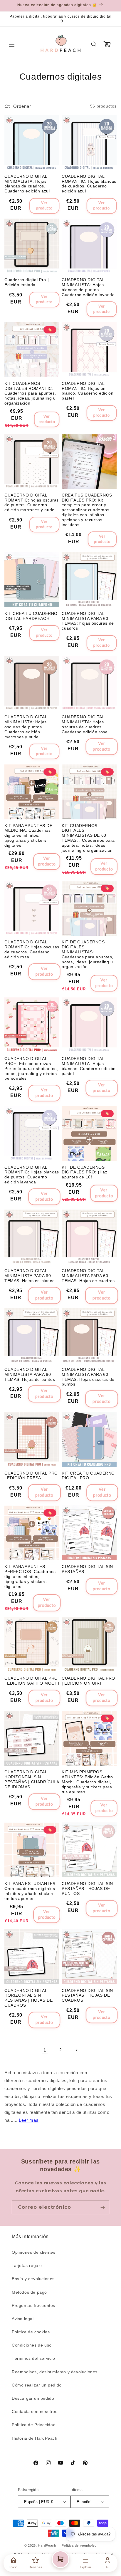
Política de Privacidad (34, 2425)
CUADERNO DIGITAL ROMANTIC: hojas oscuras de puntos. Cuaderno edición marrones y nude (32, 502)
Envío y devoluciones (33, 2279)
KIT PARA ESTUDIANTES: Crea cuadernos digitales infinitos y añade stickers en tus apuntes (31, 1891)
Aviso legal (23, 2319)
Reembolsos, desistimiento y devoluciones (55, 2372)
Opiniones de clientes (34, 2252)
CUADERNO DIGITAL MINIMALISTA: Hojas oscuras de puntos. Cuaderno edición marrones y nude (26, 727)
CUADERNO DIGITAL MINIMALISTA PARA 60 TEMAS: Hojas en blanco (30, 1276)
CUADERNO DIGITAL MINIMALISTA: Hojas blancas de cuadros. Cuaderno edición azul (27, 184)
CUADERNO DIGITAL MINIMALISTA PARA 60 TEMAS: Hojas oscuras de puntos (88, 1377)
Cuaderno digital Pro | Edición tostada (27, 282)
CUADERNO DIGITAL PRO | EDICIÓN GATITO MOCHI (32, 1681)
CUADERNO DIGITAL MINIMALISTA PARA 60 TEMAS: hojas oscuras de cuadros (88, 621)
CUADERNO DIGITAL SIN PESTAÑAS (87, 1569)
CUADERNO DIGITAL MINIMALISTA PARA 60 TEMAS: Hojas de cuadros (88, 1276)
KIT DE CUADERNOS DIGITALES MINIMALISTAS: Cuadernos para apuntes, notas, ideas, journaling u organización (88, 954)
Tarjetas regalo (27, 2265)
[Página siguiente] (76, 2050)
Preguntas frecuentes (33, 2305)
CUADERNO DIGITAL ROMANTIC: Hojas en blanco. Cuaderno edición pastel (88, 391)
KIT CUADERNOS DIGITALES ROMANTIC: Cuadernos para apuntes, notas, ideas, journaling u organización (30, 393)
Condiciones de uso (32, 2345)
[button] (12, 44)
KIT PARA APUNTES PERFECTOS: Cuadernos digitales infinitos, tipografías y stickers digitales (30, 1576)
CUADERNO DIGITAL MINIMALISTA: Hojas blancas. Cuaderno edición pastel (89, 1066)
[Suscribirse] (102, 2207)
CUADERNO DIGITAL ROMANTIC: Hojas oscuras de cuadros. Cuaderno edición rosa (32, 949)
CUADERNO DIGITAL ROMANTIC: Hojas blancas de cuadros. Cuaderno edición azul (89, 184)
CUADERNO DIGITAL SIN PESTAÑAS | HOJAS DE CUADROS (87, 1995)
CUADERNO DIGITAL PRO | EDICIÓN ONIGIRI (88, 1681)
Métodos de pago (29, 2292)
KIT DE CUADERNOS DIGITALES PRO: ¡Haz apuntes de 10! (84, 1172)
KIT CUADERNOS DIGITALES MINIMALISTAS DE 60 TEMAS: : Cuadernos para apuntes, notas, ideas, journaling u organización (88, 838)
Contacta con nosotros (35, 2411)
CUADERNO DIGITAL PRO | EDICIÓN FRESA (31, 1476)
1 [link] (45, 2050)
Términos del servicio (33, 2358)
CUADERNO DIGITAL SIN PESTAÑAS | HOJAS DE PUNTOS (87, 1889)
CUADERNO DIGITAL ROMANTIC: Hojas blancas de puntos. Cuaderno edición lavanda (32, 1175)
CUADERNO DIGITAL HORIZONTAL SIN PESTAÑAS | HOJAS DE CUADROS (28, 1998)
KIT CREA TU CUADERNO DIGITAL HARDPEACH (31, 616)
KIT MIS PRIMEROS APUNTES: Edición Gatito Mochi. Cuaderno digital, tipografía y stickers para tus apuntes (87, 1782)
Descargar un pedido (33, 2398)
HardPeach (47, 2545)
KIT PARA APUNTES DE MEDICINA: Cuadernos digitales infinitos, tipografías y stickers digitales (28, 835)
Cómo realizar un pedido (37, 2385)
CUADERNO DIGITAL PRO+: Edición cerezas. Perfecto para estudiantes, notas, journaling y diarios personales (31, 1068)
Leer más (29, 2120)
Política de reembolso (79, 2545)
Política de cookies (31, 2332)
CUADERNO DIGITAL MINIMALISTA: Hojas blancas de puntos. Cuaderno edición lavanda (88, 287)
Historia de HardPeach (35, 2438)
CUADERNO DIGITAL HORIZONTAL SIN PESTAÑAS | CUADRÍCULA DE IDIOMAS (32, 1779)
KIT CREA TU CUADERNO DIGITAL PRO (88, 1476)
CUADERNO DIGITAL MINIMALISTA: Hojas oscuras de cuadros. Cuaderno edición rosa (85, 724)
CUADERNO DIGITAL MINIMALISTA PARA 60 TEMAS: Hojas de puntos (30, 1374)
